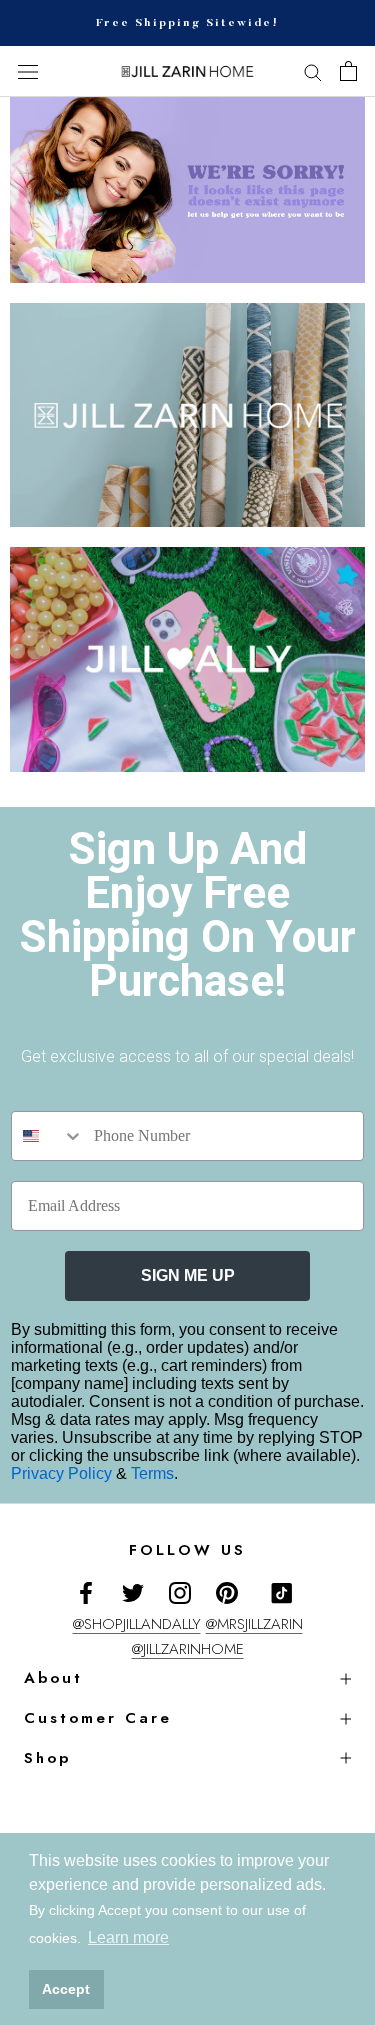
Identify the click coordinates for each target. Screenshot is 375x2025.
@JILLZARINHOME (188, 1649)
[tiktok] (282, 1593)
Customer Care (98, 1718)
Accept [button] (66, 1989)
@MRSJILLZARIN (254, 1624)
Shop (47, 1758)
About (53, 1678)
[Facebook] (86, 1591)
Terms (152, 1473)
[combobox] (48, 1136)
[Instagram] (180, 1591)
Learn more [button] (128, 1937)
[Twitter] (133, 1591)
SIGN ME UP (188, 1275)
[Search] (313, 71)
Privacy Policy (63, 1473)
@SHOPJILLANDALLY (137, 1624)
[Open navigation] (28, 72)
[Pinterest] (227, 1591)
